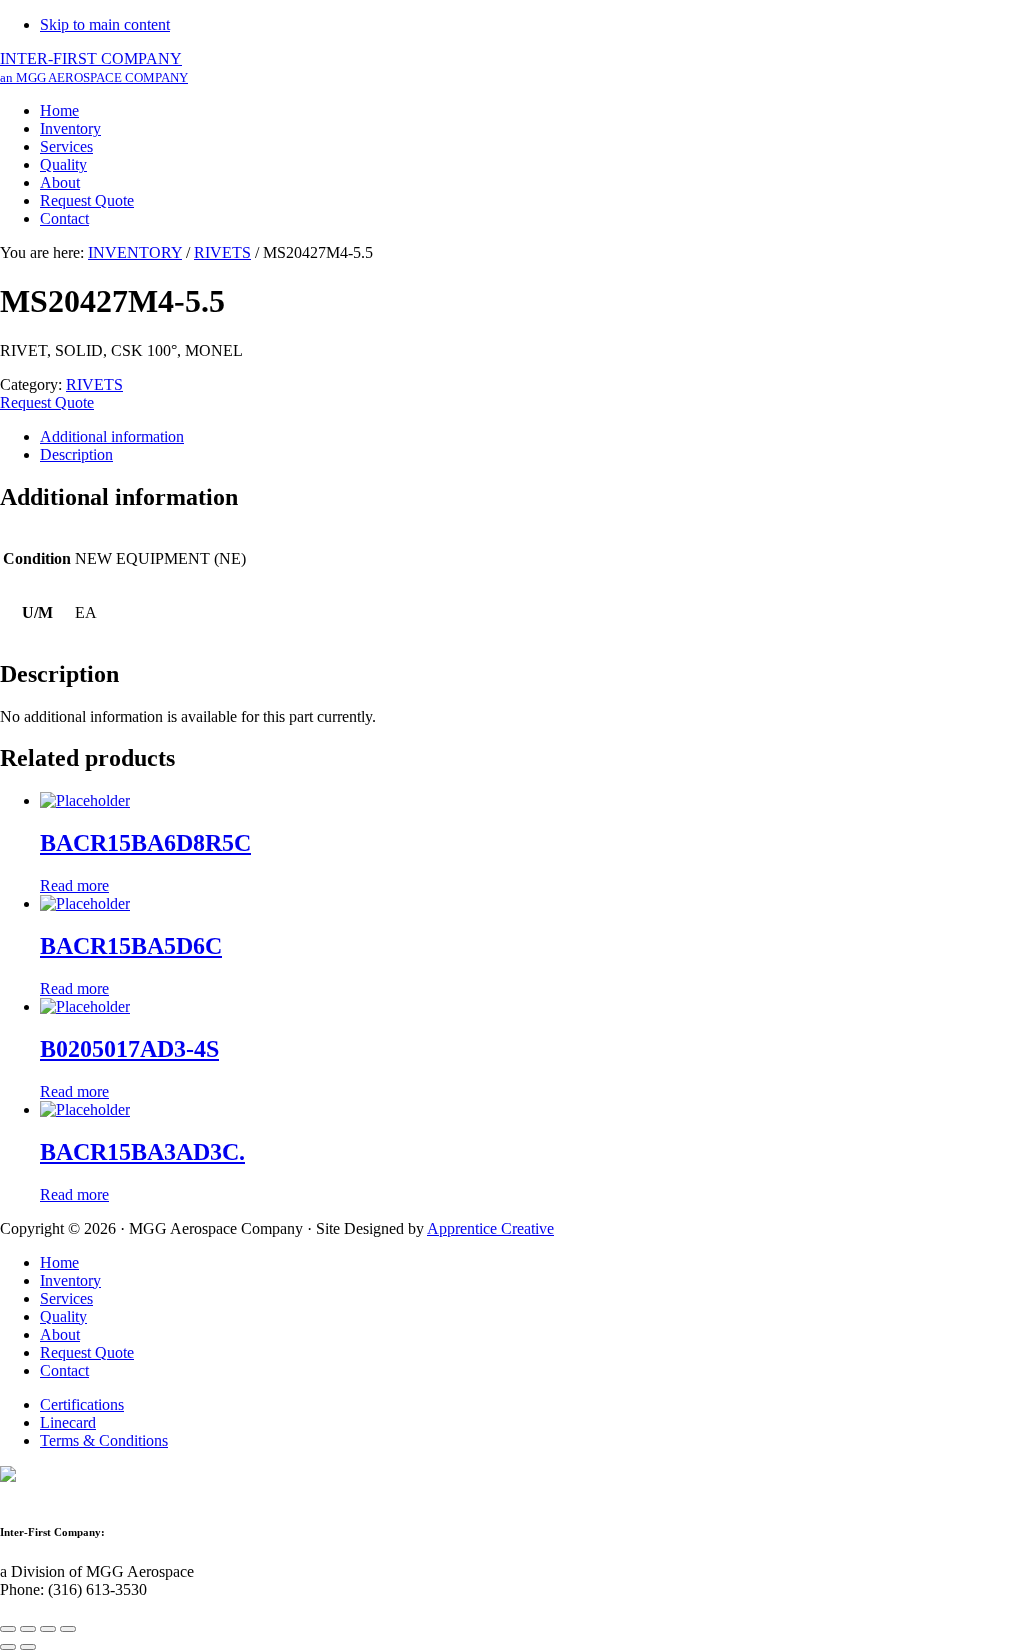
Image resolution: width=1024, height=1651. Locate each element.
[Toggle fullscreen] (48, 1629)
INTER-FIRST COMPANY (94, 67)
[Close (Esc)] (8, 1629)
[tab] (532, 437)
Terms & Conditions (104, 1440)
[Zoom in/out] (68, 1629)
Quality (63, 1316)
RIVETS (222, 252)
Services (66, 1298)
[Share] (28, 1629)
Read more (74, 885)
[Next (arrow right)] (28, 1647)
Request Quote (47, 402)
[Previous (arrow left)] (8, 1647)
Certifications (82, 1404)
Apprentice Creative (490, 1228)
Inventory (70, 1280)
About (60, 1334)
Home (59, 1262)
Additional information (112, 436)
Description (76, 454)
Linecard (68, 1422)
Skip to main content (105, 24)
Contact (64, 1370)
